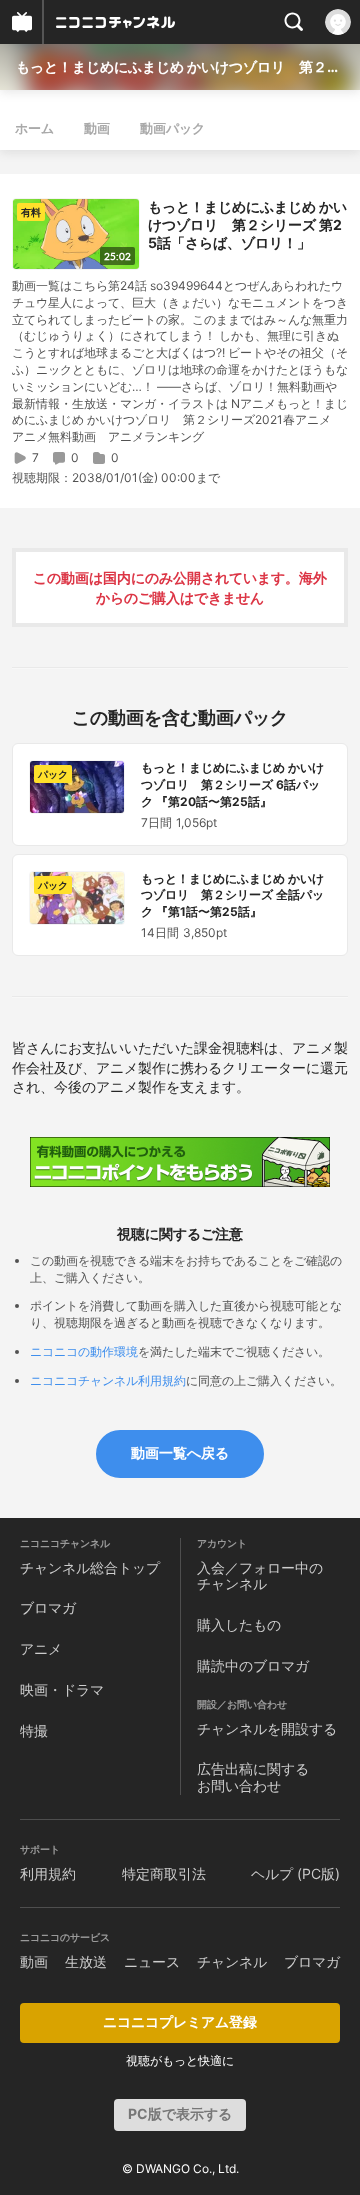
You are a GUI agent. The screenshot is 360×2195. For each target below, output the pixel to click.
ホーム (34, 128)
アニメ (41, 1648)
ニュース (152, 1961)
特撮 (34, 1730)
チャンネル (232, 1961)
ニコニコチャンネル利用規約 (108, 1380)
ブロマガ (48, 1607)
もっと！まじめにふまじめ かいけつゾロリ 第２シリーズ (180, 66)
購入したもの (239, 1624)
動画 (97, 128)
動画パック (172, 128)
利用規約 (48, 1873)
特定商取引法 (164, 1873)
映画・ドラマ (62, 1689)
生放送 (86, 1961)
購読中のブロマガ (253, 1665)
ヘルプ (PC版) (295, 1873)
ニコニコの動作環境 (84, 1351)
